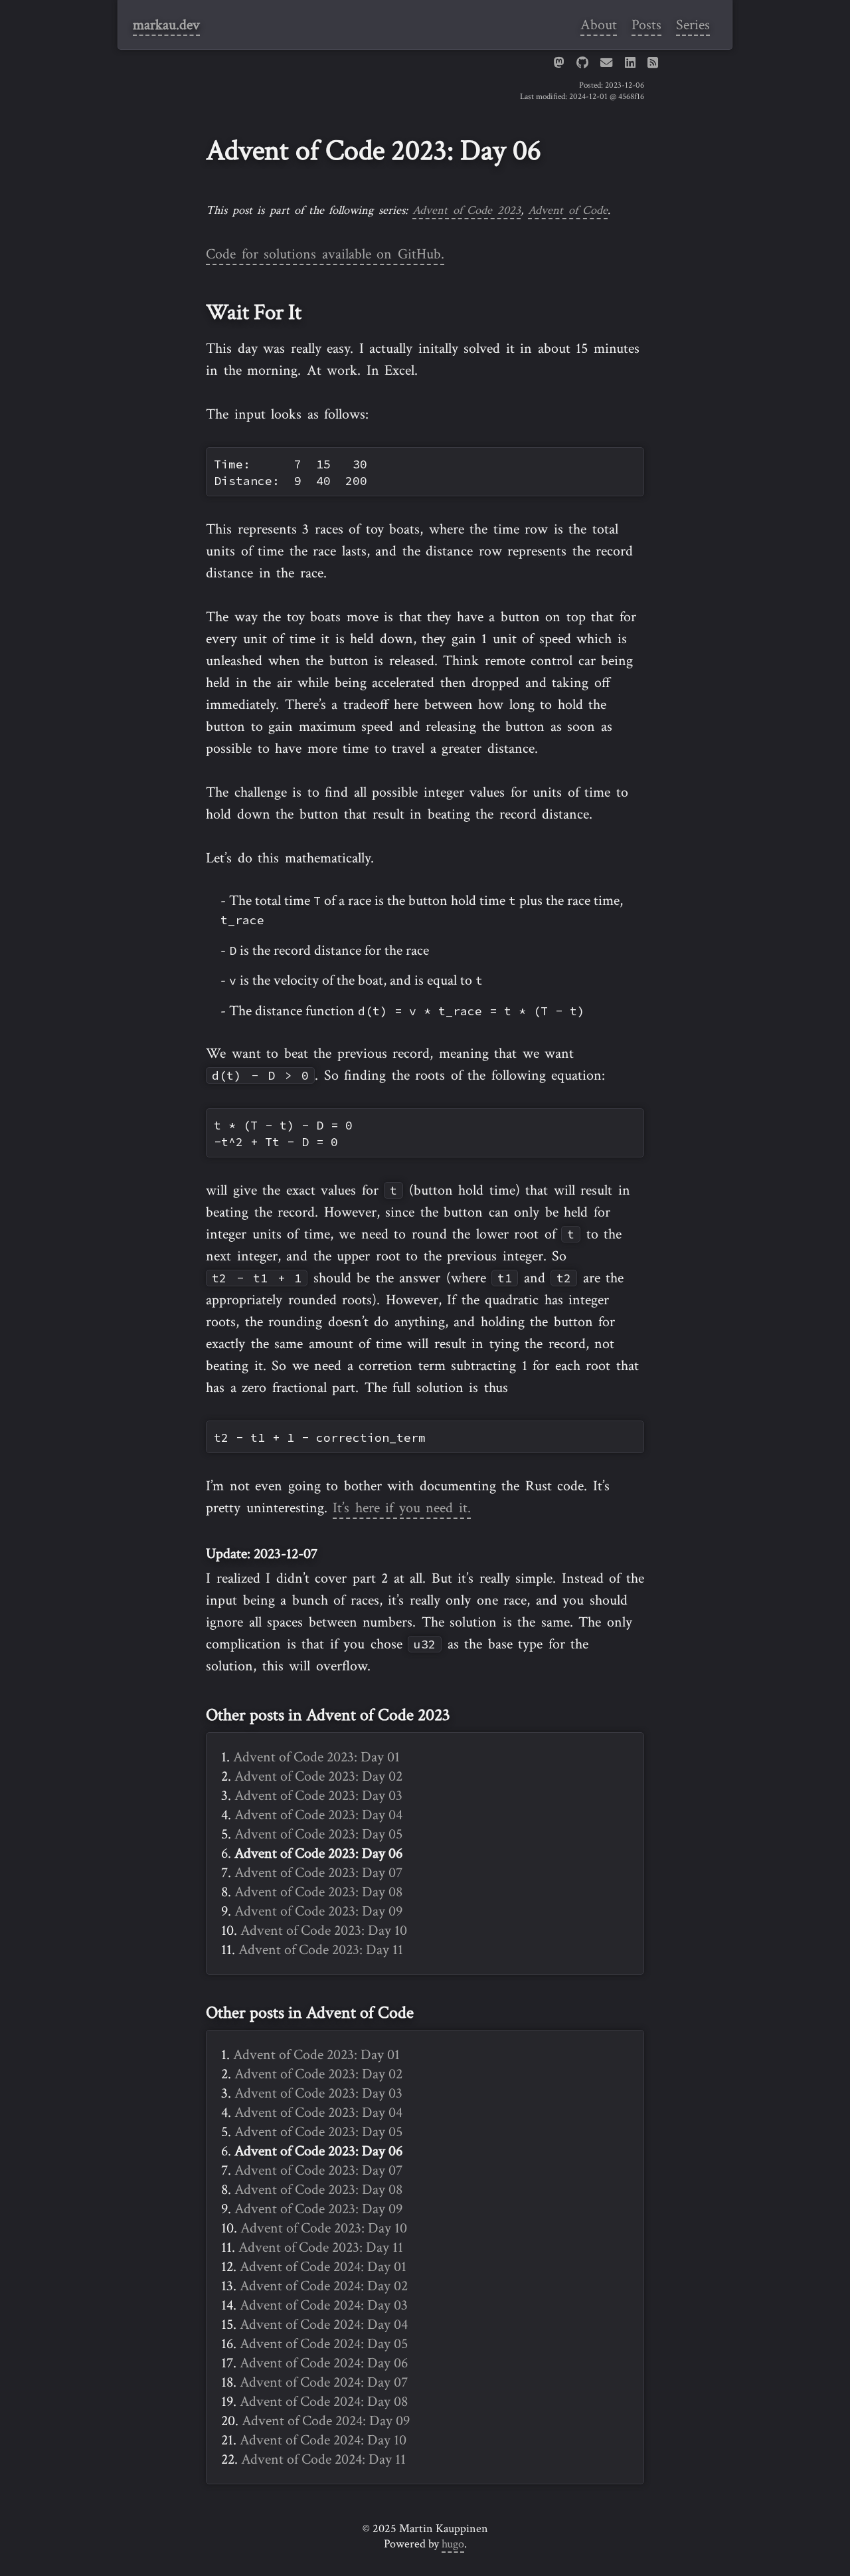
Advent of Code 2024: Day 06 (324, 2363)
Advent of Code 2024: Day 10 (323, 2440)
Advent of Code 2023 (467, 210)
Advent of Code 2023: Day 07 (318, 1873)
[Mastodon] (558, 63)
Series (693, 25)
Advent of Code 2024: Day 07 (324, 2382)
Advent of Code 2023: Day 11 (321, 1950)
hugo (453, 2544)
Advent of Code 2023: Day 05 (318, 1834)
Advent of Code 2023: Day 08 (318, 1892)
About (599, 25)
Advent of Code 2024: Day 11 (323, 2459)
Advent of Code (568, 210)
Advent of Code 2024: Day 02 (324, 2286)
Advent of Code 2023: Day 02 (318, 1776)
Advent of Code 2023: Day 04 (318, 1815)
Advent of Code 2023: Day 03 (318, 1796)
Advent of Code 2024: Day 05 (324, 2344)
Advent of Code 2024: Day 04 (324, 2325)
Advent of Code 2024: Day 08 (324, 2402)
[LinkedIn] (630, 63)
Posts (646, 25)
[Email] (606, 63)
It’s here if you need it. (402, 1508)
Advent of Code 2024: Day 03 (324, 2305)
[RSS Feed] (653, 63)
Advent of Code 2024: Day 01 (323, 2267)
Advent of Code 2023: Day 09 (318, 1911)
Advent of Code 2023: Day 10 (324, 1931)
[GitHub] (582, 63)
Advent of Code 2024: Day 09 (326, 2421)
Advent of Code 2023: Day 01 (316, 1757)
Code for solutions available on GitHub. (325, 254)
